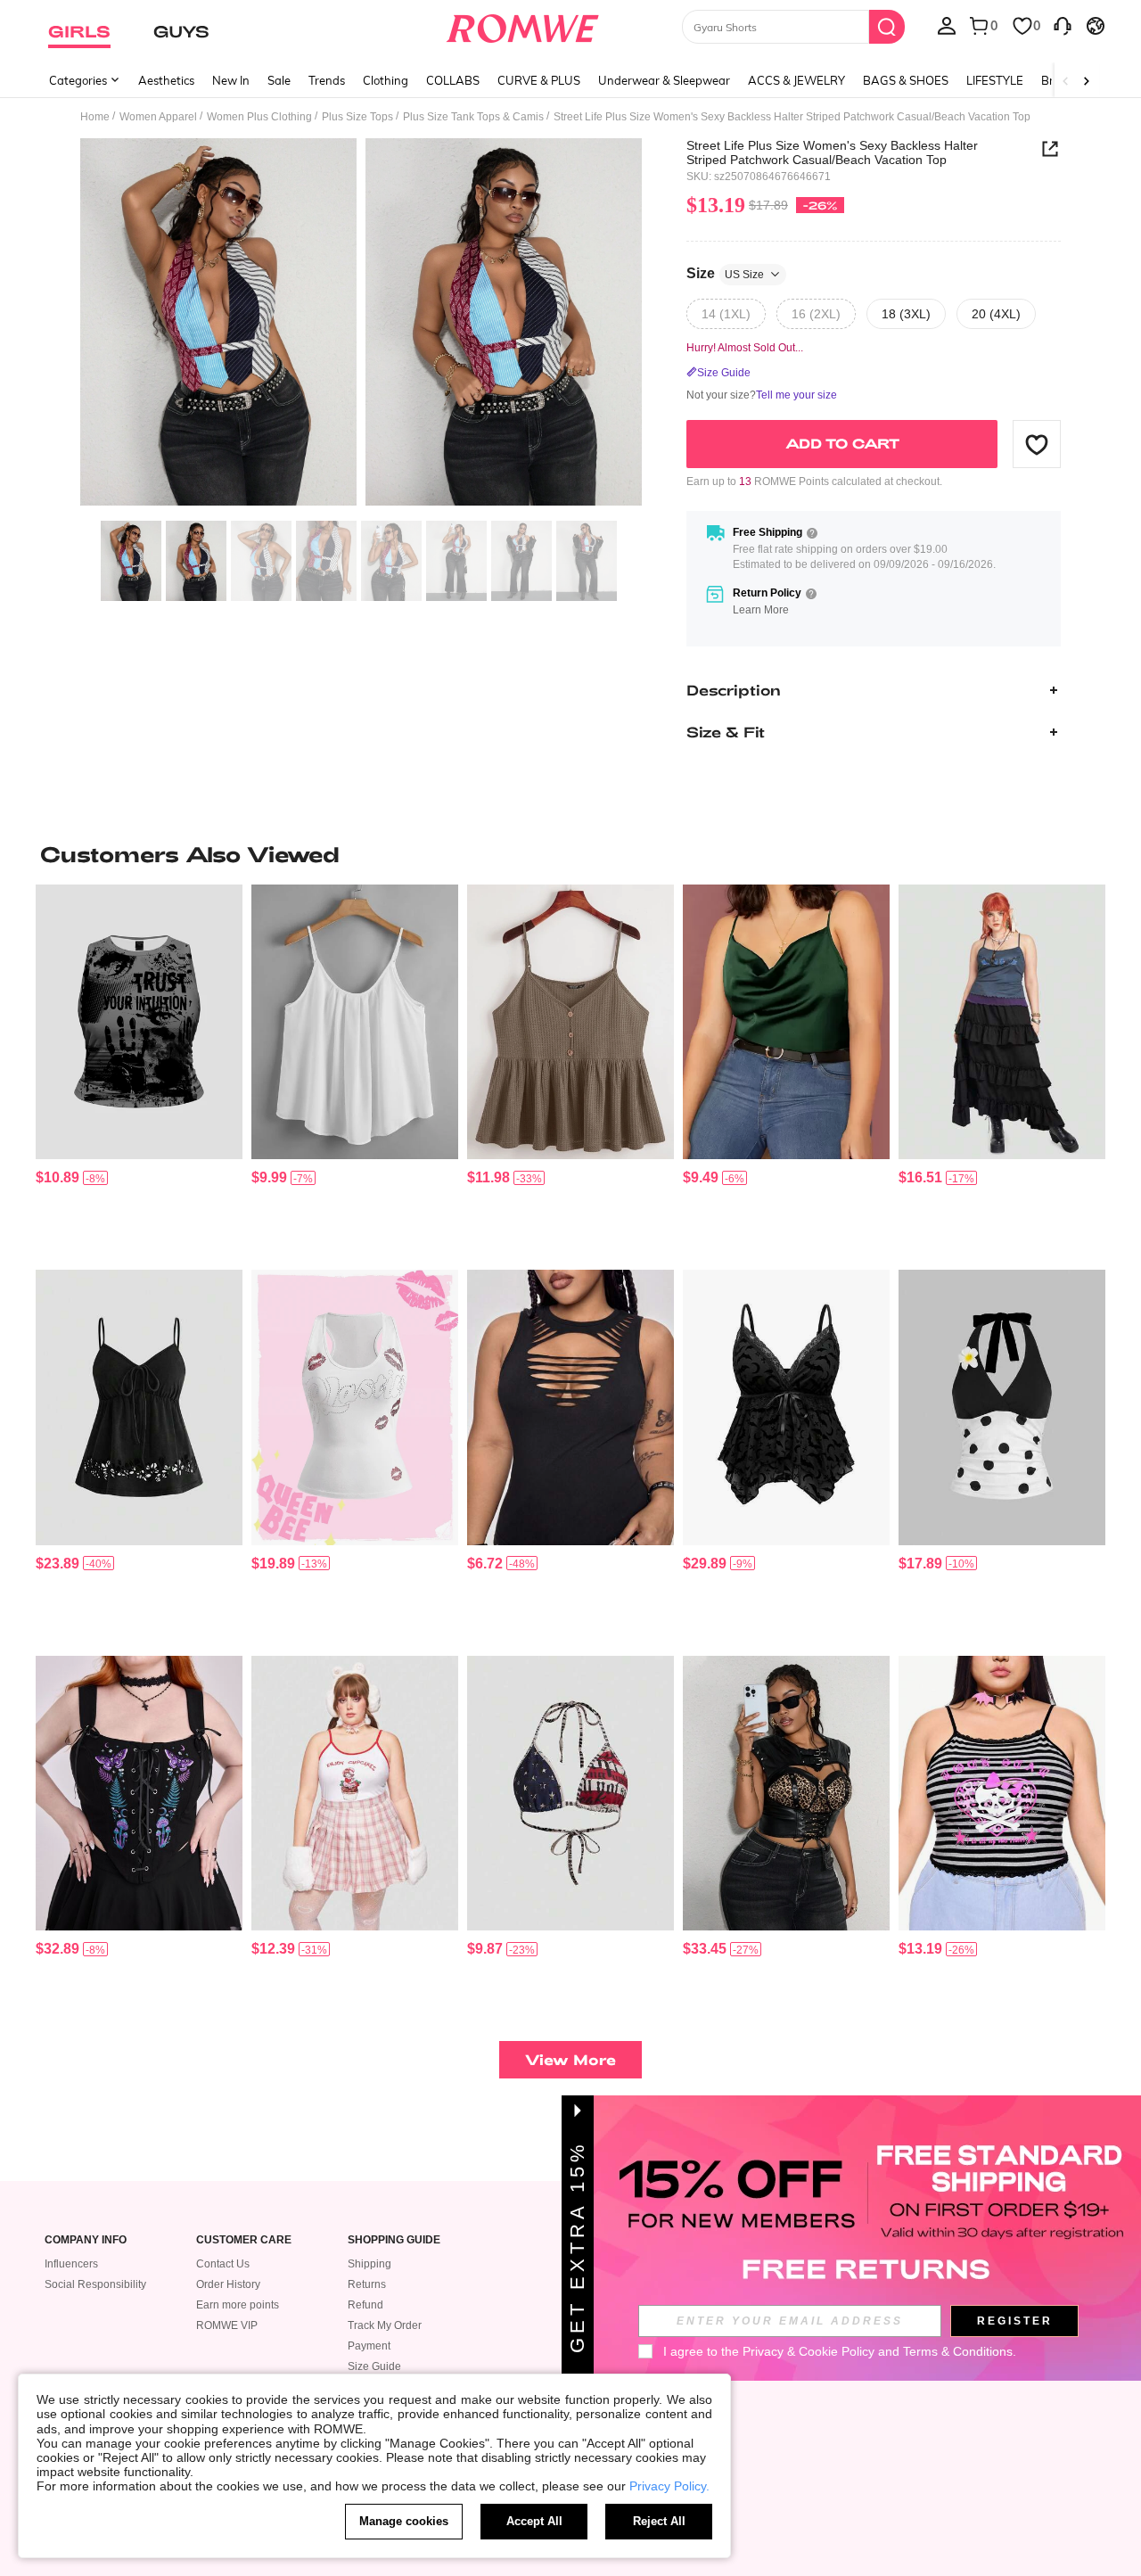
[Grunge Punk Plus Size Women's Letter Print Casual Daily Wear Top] (139, 1022)
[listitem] (139, 1070)
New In (231, 80)
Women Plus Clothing (259, 117)
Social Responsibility (95, 2284)
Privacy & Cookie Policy (809, 2351)
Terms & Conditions (958, 2351)
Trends (327, 80)
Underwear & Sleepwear (664, 80)
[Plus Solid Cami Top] (355, 1022)
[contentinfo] (57, 1177)
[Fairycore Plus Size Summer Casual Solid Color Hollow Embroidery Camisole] (139, 1407)
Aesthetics (166, 80)
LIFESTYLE (995, 80)
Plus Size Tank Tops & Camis (473, 117)
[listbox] (947, 25)
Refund (365, 2305)
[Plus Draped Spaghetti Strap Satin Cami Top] (786, 1022)
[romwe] (522, 25)
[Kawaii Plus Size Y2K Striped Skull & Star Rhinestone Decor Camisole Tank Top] (1002, 1794)
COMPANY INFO (86, 2240)
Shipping (369, 2264)
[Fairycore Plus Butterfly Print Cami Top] (1002, 1022)
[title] (570, 854)
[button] (1037, 444)
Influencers (71, 2264)
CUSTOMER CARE (244, 2240)
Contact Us (223, 2264)
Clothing (386, 80)
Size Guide (374, 2366)
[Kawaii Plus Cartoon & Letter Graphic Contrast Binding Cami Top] (355, 1794)
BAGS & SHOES (906, 80)
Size (725, 273)
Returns (367, 2284)
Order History (228, 2284)
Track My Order (385, 2325)
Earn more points (238, 2305)
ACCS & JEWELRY (796, 80)
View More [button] (570, 2059)
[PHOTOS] (361, 325)
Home (95, 117)
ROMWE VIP (227, 2325)
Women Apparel (158, 117)
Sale (279, 80)
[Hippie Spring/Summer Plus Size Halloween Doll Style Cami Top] (786, 1407)
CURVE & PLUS (539, 80)
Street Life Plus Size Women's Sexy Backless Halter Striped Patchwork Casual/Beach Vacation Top (832, 152)
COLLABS (453, 80)
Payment (369, 2346)
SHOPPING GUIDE (394, 2240)
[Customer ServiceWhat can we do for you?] (1063, 25)
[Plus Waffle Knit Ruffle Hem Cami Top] (570, 1022)
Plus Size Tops (357, 117)
